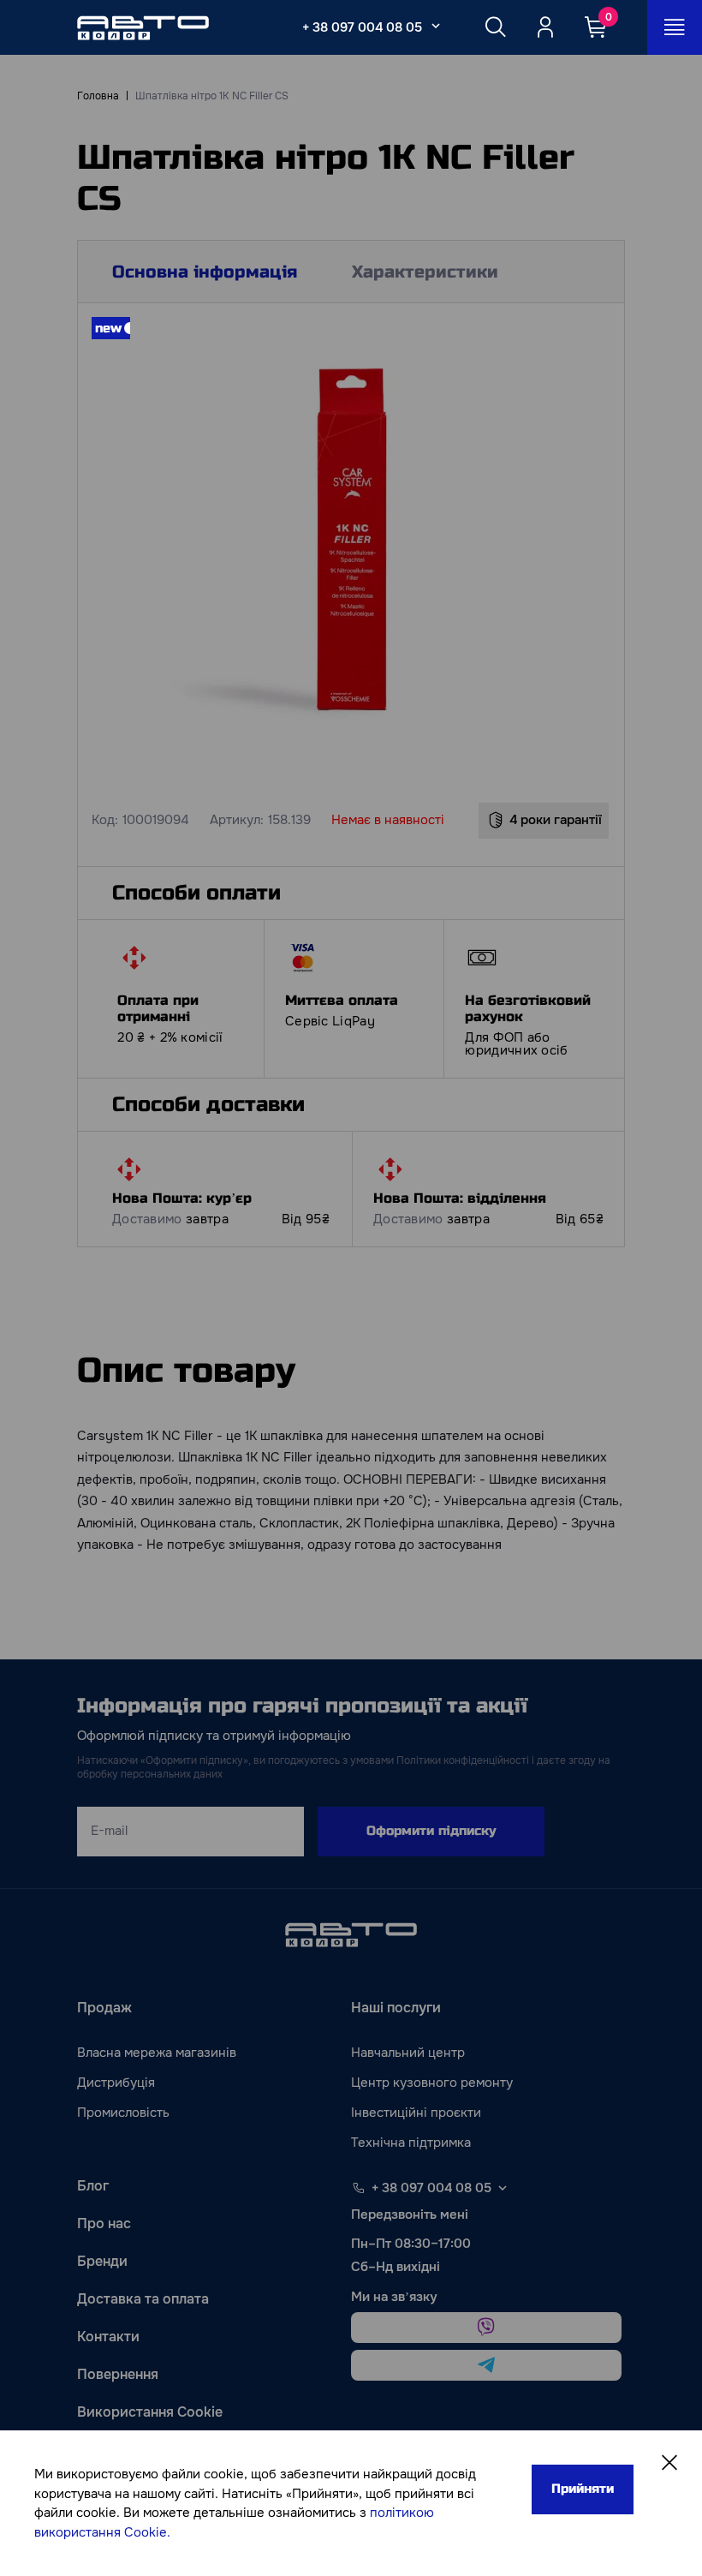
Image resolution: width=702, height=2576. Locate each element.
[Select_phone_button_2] (436, 26)
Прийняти (583, 2489)
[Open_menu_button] (675, 27)
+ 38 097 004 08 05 (362, 27)
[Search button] (496, 27)
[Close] (669, 2463)
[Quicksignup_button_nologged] (545, 27)
